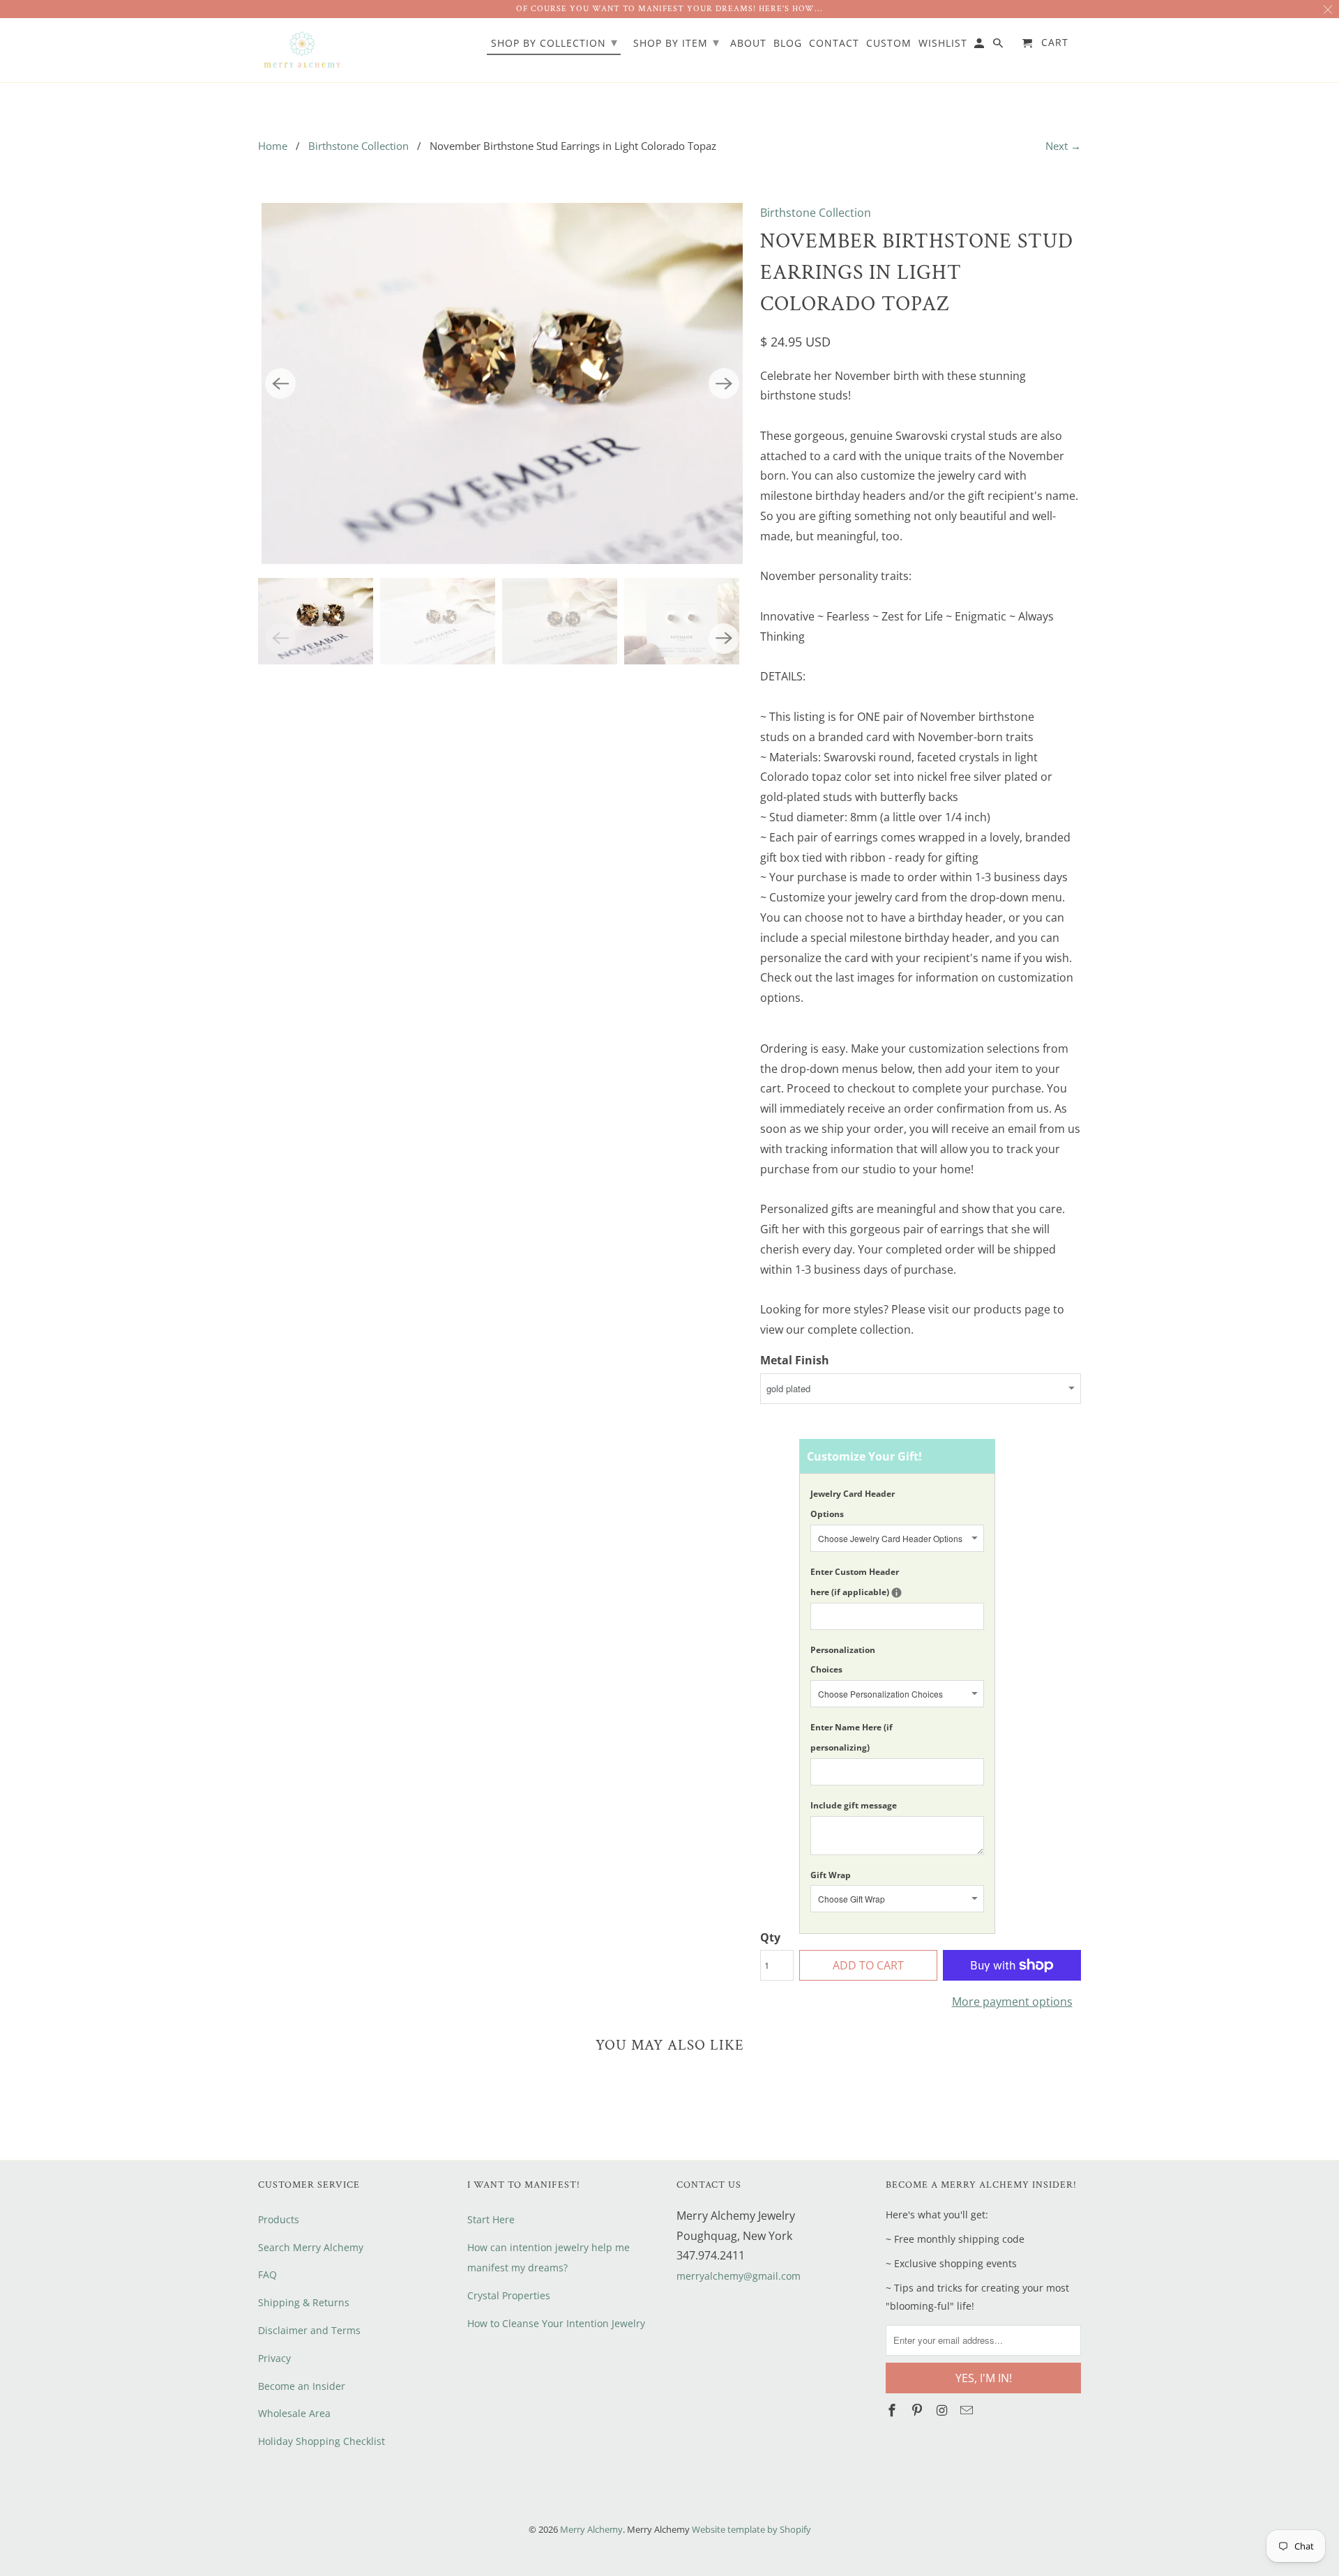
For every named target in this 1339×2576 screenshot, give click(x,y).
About (748, 44)
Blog (788, 44)
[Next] (724, 383)
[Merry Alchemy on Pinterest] (918, 2410)
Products (279, 2219)
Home (273, 146)
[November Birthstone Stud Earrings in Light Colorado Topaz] (502, 383)
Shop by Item (676, 42)
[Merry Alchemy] (302, 51)
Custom (889, 44)
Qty (770, 1937)
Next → (1063, 146)
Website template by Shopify (751, 2529)
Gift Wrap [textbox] (831, 1875)
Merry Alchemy (591, 2529)
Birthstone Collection (358, 146)
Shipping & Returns (304, 2302)
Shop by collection (554, 42)
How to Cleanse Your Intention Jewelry (556, 2323)
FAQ (267, 2274)
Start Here (491, 2219)
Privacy (274, 2358)
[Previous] (280, 383)
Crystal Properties (509, 2295)
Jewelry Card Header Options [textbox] (853, 1504)
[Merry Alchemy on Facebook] (893, 2410)
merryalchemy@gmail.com (739, 2276)
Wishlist (943, 44)
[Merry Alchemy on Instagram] (944, 2410)
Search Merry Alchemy (311, 2247)
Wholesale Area (294, 2413)
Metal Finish (795, 1360)
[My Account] (980, 46)
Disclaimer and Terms (309, 2330)
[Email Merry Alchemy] (968, 2410)
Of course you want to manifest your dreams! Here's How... (669, 9)
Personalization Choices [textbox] (843, 1660)
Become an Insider (302, 2386)
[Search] (999, 46)
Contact (834, 44)
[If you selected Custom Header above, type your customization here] (897, 1593)
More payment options (1012, 2002)
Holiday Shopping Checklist (321, 2441)
